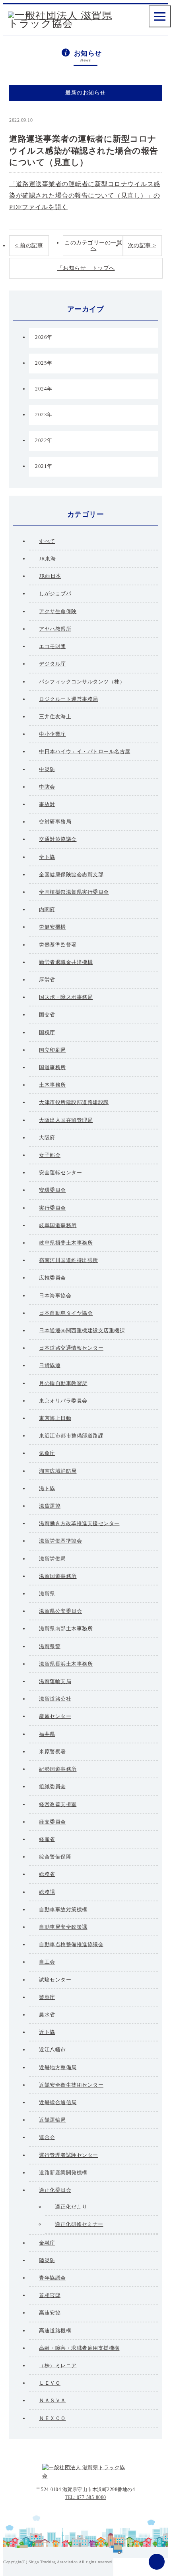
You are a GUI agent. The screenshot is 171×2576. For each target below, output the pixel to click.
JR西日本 (50, 576)
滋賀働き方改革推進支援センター (79, 1523)
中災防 (47, 769)
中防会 (47, 787)
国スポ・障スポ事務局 (66, 997)
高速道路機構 (55, 2331)
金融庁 (47, 2243)
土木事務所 (52, 1085)
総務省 (47, 1874)
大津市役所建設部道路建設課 (74, 1102)
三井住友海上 (55, 717)
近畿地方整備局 (58, 2067)
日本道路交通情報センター (71, 1348)
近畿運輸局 (52, 2120)
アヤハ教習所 (55, 629)
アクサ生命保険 (58, 611)
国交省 (47, 1015)
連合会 (47, 2137)
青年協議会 (52, 2278)
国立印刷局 (52, 1050)
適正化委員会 (55, 2190)
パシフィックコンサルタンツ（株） (82, 682)
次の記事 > (142, 245)
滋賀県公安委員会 (60, 1611)
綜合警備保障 (55, 1857)
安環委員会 (52, 1190)
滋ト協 (47, 1488)
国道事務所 (52, 1067)
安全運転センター (60, 1173)
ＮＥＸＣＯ (52, 2418)
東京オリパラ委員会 (63, 1401)
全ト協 (47, 857)
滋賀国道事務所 (58, 1576)
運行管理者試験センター (69, 2155)
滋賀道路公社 (55, 1699)
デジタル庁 (52, 664)
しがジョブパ (55, 593)
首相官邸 (50, 2295)
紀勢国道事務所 (58, 1769)
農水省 (47, 2015)
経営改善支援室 (58, 1804)
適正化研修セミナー (79, 2224)
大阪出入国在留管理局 (66, 1120)
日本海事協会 (55, 1296)
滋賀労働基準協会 (60, 1541)
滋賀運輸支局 (55, 1681)
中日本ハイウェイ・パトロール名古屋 (85, 751)
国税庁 (47, 1032)
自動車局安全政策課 (59, 120)
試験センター (55, 1980)
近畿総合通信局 (58, 2102)
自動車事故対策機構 (63, 1909)
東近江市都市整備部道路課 (71, 1436)
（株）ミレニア (58, 2365)
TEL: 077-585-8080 (85, 2497)
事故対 (47, 804)
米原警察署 (52, 1752)
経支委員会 (52, 1822)
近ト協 (47, 2032)
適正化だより (71, 2207)
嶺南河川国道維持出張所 (69, 1260)
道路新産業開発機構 (63, 2173)
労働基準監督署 (58, 945)
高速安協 (50, 2313)
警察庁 (47, 1997)
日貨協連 (50, 1365)
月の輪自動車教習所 (63, 1383)
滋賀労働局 (52, 1559)
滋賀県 (47, 1594)
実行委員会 (52, 1208)
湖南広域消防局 (58, 1471)
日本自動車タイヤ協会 (66, 1313)
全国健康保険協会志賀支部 (71, 874)
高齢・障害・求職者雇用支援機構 (79, 2348)
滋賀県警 (50, 1646)
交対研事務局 (55, 822)
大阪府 (47, 1138)
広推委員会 (52, 1278)
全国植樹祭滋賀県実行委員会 (74, 892)
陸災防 (47, 2260)
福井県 (47, 1734)
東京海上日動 (55, 1418)
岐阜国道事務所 (58, 1225)
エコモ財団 (52, 646)
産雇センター (55, 1716)
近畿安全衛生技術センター (71, 2085)
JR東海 (47, 559)
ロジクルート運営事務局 (69, 699)
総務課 (47, 1892)
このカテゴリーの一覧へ (93, 245)
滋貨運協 (50, 1506)
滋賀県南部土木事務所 (66, 1629)
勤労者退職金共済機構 (66, 962)
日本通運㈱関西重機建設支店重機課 (82, 1330)
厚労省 (47, 980)
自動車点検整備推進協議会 (71, 1944)
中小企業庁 (52, 734)
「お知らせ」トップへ (86, 268)
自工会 (47, 1962)
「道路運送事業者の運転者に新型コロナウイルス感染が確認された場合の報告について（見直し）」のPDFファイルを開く (85, 195)
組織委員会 (52, 1786)
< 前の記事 (29, 245)
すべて (47, 541)
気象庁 (47, 1453)
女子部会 (50, 1155)
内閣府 (47, 909)
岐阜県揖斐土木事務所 (66, 1243)
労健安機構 (52, 927)
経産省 (47, 1839)
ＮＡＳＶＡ (52, 2400)
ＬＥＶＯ (50, 2383)
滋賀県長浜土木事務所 (66, 1664)
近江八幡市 (52, 2050)
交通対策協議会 (58, 839)
